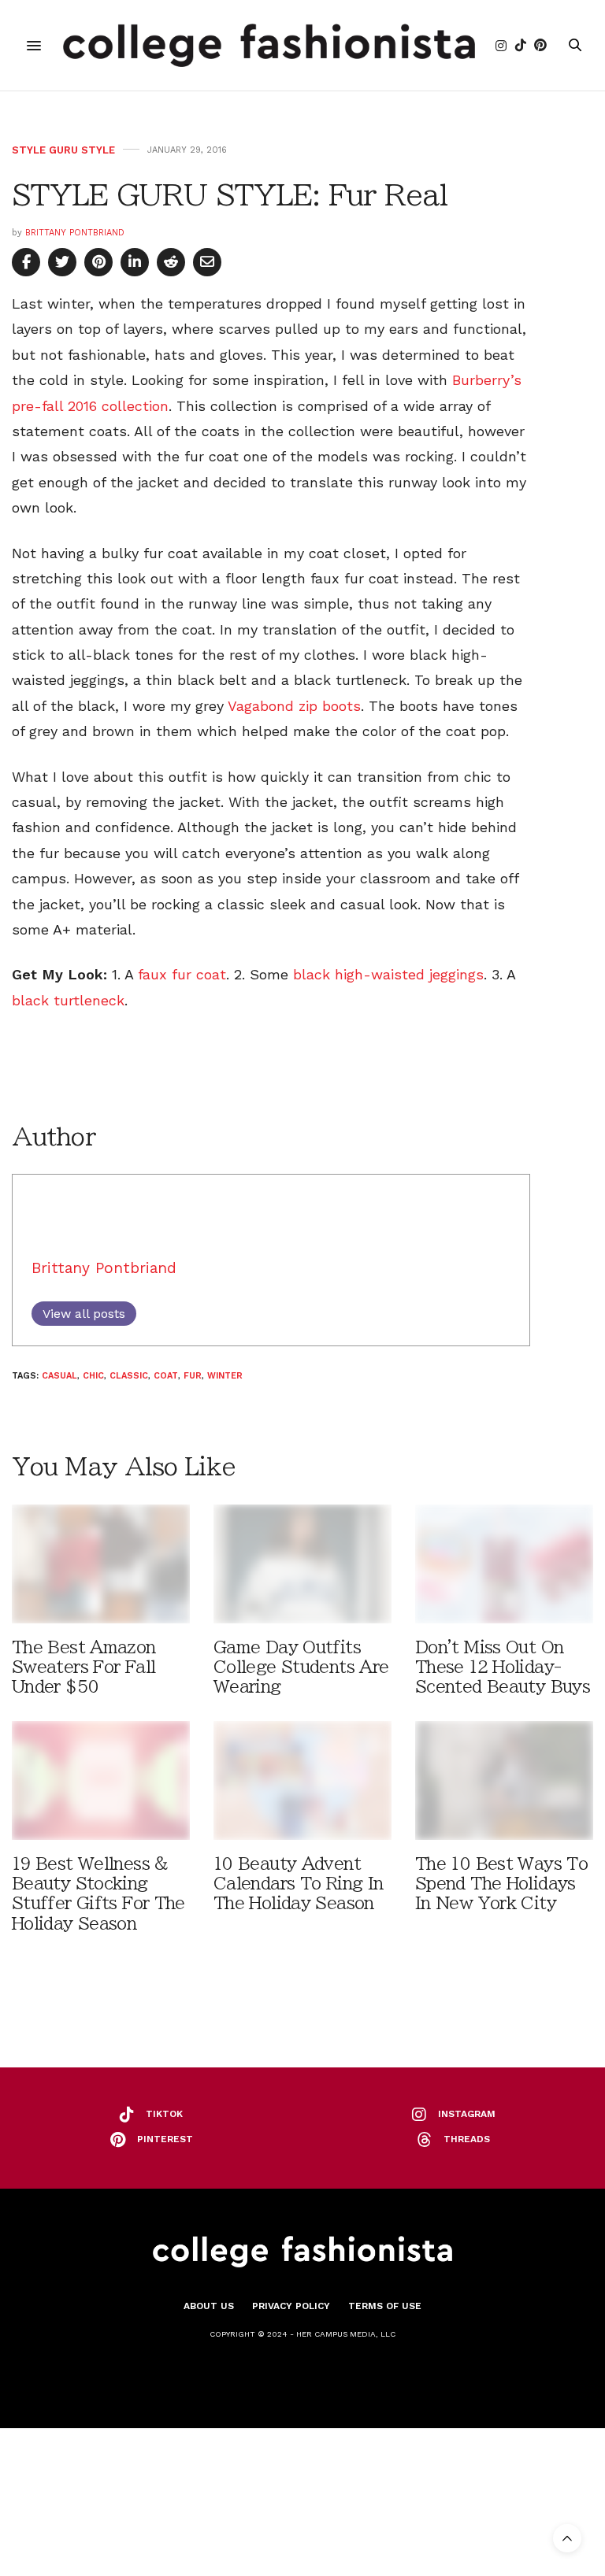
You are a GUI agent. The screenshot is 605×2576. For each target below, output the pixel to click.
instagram (467, 2114)
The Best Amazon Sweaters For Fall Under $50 (84, 1667)
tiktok (164, 2114)
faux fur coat (182, 974)
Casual (59, 1376)
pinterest (165, 2139)
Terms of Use (385, 2306)
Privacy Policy (291, 2306)
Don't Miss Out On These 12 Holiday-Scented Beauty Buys (503, 1667)
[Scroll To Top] (567, 2538)
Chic (93, 1376)
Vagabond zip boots (294, 706)
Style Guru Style (63, 150)
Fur (193, 1376)
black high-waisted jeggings (388, 974)
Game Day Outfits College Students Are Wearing (301, 1667)
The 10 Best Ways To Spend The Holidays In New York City (501, 1884)
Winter (225, 1376)
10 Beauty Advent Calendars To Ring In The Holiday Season (298, 1884)
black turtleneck (68, 1000)
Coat (166, 1376)
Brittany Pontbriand (75, 233)
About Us (209, 2306)
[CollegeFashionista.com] (269, 45)
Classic (129, 1376)
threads (467, 2139)
